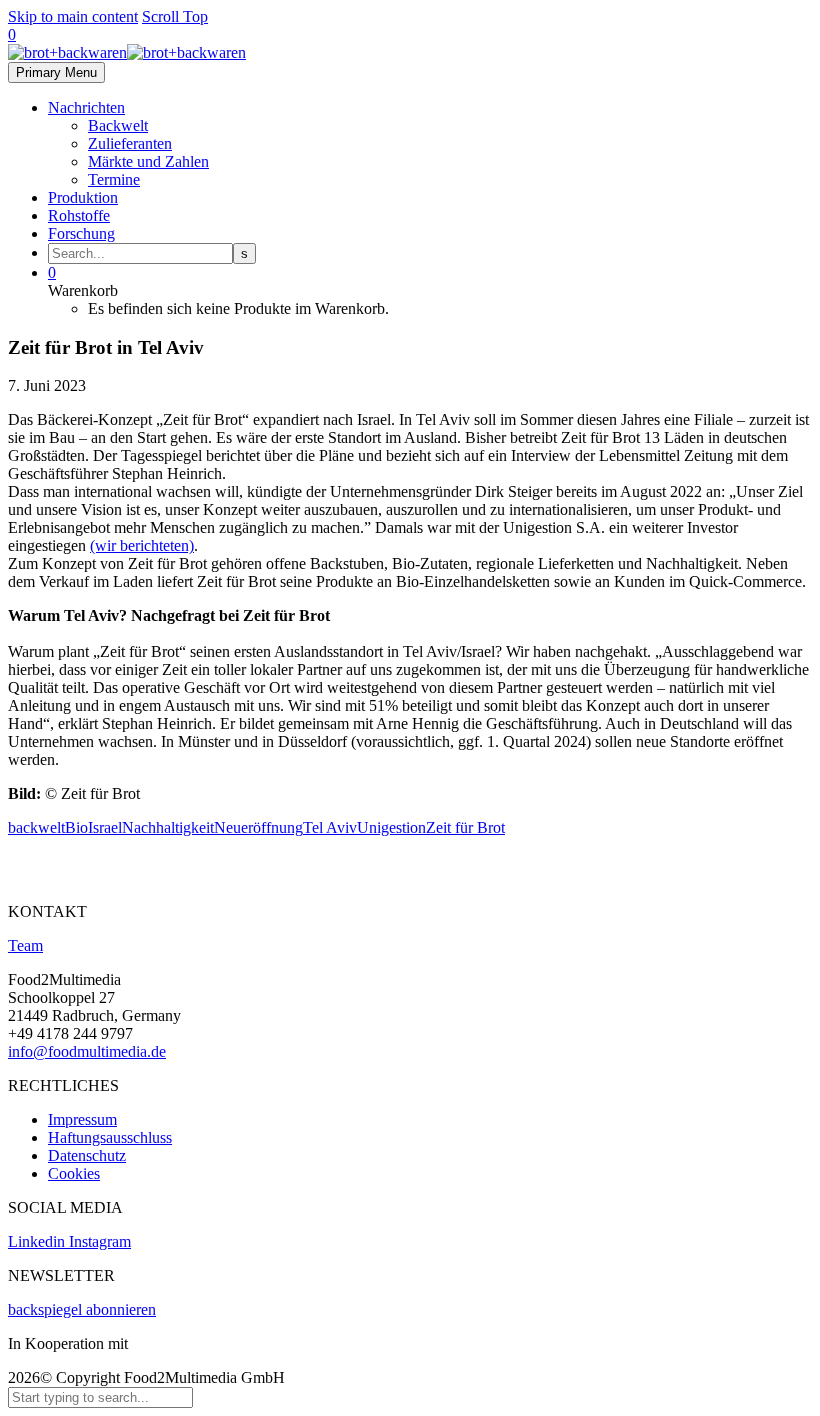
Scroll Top (175, 16)
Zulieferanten (130, 143)
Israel (105, 827)
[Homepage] (127, 52)
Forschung (81, 233)
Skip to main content (73, 16)
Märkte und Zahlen (148, 161)
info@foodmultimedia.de (87, 1051)
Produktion (83, 197)
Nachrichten (86, 107)
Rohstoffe (79, 215)
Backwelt (118, 125)
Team (25, 945)
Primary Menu (56, 72)
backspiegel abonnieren (82, 1309)
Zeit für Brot (465, 827)
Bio (76, 827)
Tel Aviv (330, 827)
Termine (114, 179)
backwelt (36, 827)
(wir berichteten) (142, 545)
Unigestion (391, 827)
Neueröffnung (258, 827)
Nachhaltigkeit (168, 827)
